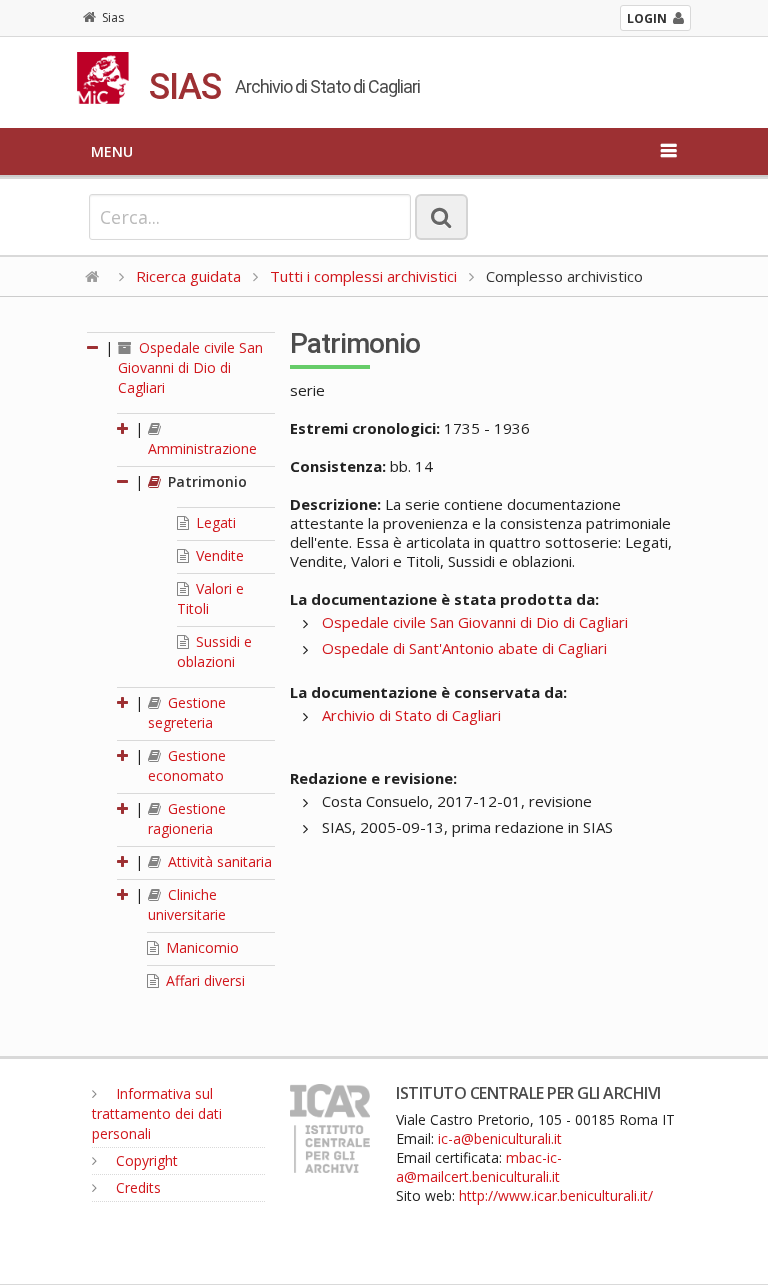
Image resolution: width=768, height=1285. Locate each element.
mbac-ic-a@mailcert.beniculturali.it (479, 1167)
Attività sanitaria (218, 861)
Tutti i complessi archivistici (363, 276)
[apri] (124, 428)
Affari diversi (203, 980)
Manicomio (200, 947)
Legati (214, 522)
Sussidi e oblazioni (214, 651)
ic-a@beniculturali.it (500, 1138)
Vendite (218, 555)
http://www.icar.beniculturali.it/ (556, 1195)
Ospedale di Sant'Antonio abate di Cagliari (464, 648)
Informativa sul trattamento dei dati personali (157, 1113)
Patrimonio (205, 481)
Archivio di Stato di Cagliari (411, 715)
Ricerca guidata (188, 276)
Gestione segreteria (187, 712)
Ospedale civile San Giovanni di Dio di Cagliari (190, 367)
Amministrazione (202, 448)
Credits (136, 1187)
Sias (113, 17)
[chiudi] (124, 481)
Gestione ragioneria (187, 818)
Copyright (145, 1160)
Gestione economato (187, 765)
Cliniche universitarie (187, 904)
